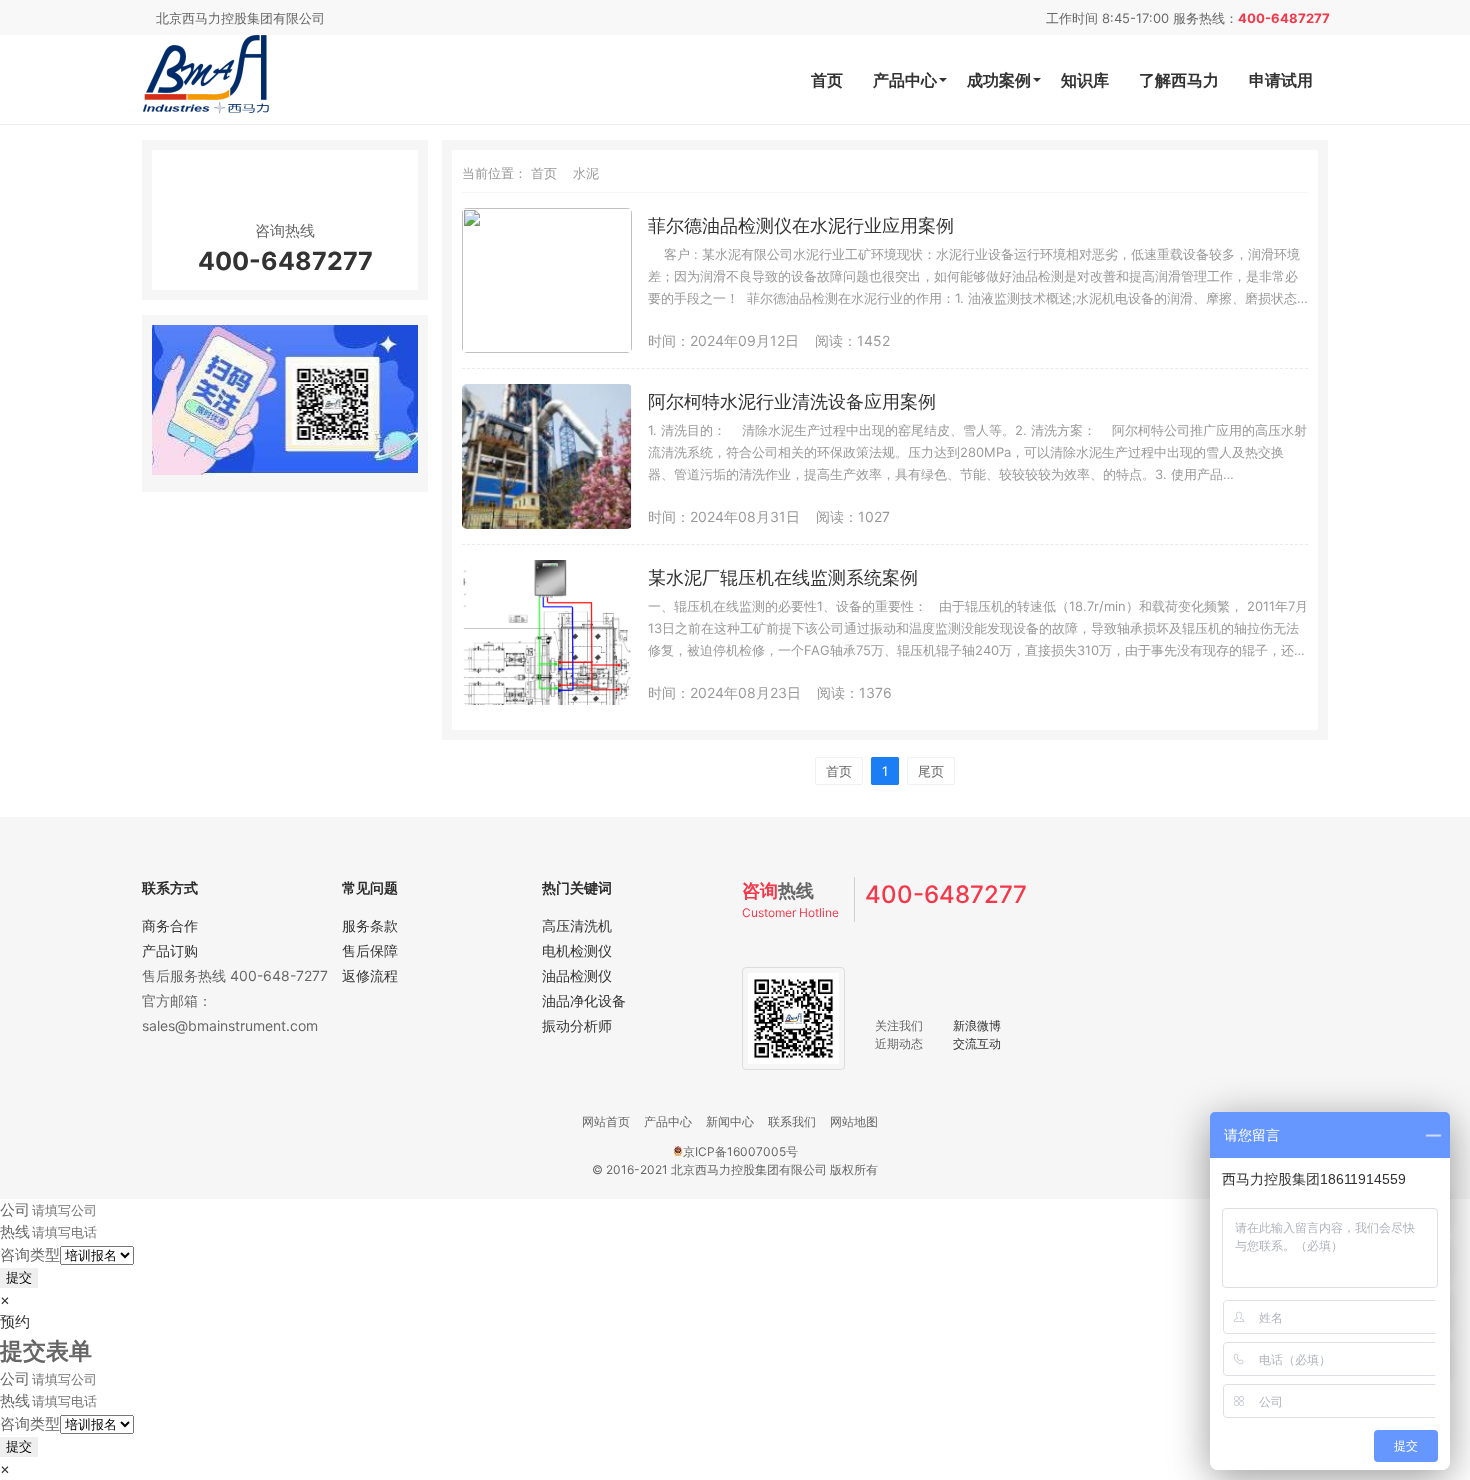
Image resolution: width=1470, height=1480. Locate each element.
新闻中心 (730, 1121)
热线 (15, 1231)
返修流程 (370, 975)
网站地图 (854, 1121)
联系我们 (792, 1121)
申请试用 (1281, 80)
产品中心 (905, 80)
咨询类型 (30, 1254)
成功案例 (999, 80)
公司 (15, 1209)
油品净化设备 (584, 1000)
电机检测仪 (577, 950)
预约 (15, 1321)
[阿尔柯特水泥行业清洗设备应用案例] (547, 523)
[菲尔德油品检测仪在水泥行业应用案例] (547, 347)
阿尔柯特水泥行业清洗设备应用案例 (792, 401)
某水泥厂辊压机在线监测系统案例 (783, 577)
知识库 (1085, 80)
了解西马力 (1179, 80)
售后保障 (370, 950)
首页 (827, 80)
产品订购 (170, 950)
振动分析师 (577, 1025)
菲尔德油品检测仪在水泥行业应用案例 (801, 225)
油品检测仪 (577, 975)
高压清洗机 (577, 925)
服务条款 (370, 925)
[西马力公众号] (285, 469)
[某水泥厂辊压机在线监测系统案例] (547, 699)
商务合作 (170, 925)
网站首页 (606, 1121)
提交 (19, 1277)
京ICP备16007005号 (740, 1151)
